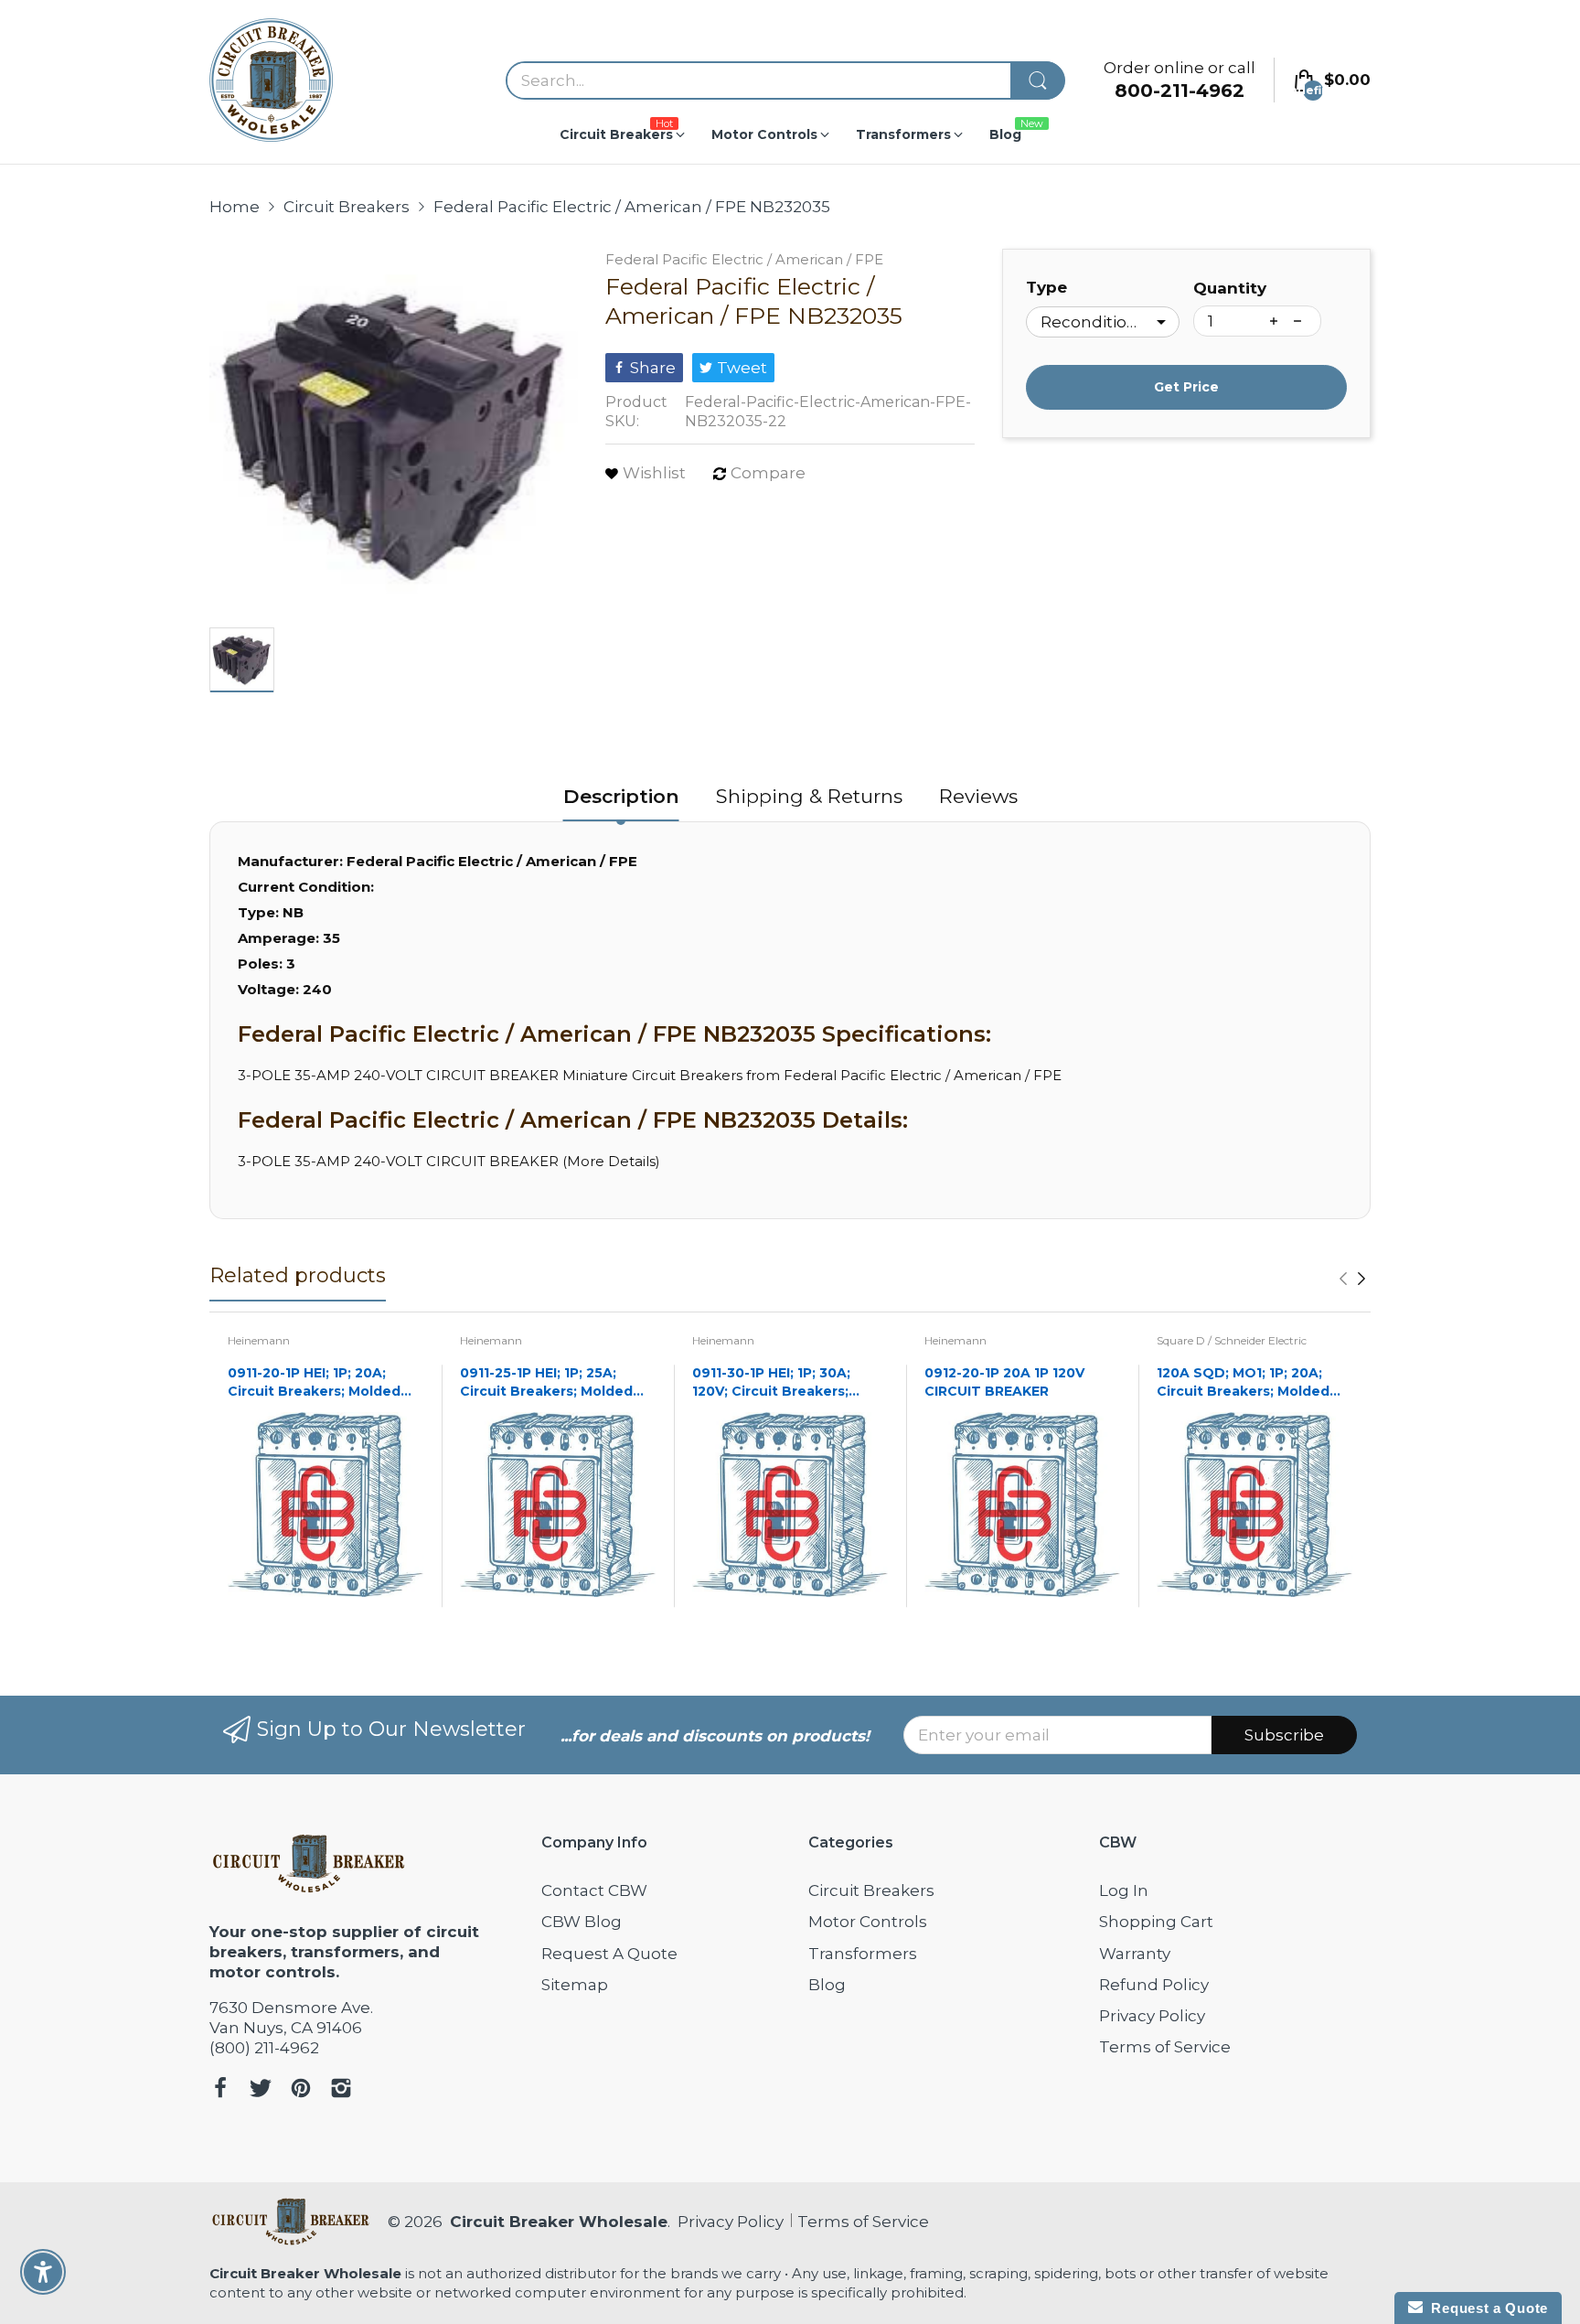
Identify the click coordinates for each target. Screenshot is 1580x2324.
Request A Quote (609, 1954)
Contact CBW (594, 1890)
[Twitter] (261, 2090)
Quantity (1230, 288)
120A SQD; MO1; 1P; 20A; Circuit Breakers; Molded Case (1243, 1382)
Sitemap (575, 1985)
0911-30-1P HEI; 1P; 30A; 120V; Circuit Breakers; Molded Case (771, 1382)
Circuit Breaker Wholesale (559, 2222)
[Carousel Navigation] (1352, 1279)
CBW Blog (582, 1922)
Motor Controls (868, 1922)
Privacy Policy (1152, 2016)
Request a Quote (1485, 2308)
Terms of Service (1165, 2047)
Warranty (1135, 1954)
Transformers (863, 1954)
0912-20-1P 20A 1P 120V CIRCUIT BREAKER (1004, 1382)
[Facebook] (220, 2090)
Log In (1124, 1890)
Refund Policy (1154, 1985)
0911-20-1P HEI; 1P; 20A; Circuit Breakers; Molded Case (314, 1382)
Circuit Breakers (871, 1890)
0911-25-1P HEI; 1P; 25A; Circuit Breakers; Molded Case (546, 1382)
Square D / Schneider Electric (1232, 1340)
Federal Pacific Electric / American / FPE (744, 259)
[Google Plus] (341, 2090)
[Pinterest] (301, 2090)
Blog (827, 1985)
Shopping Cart (1156, 1922)
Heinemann (259, 1340)
